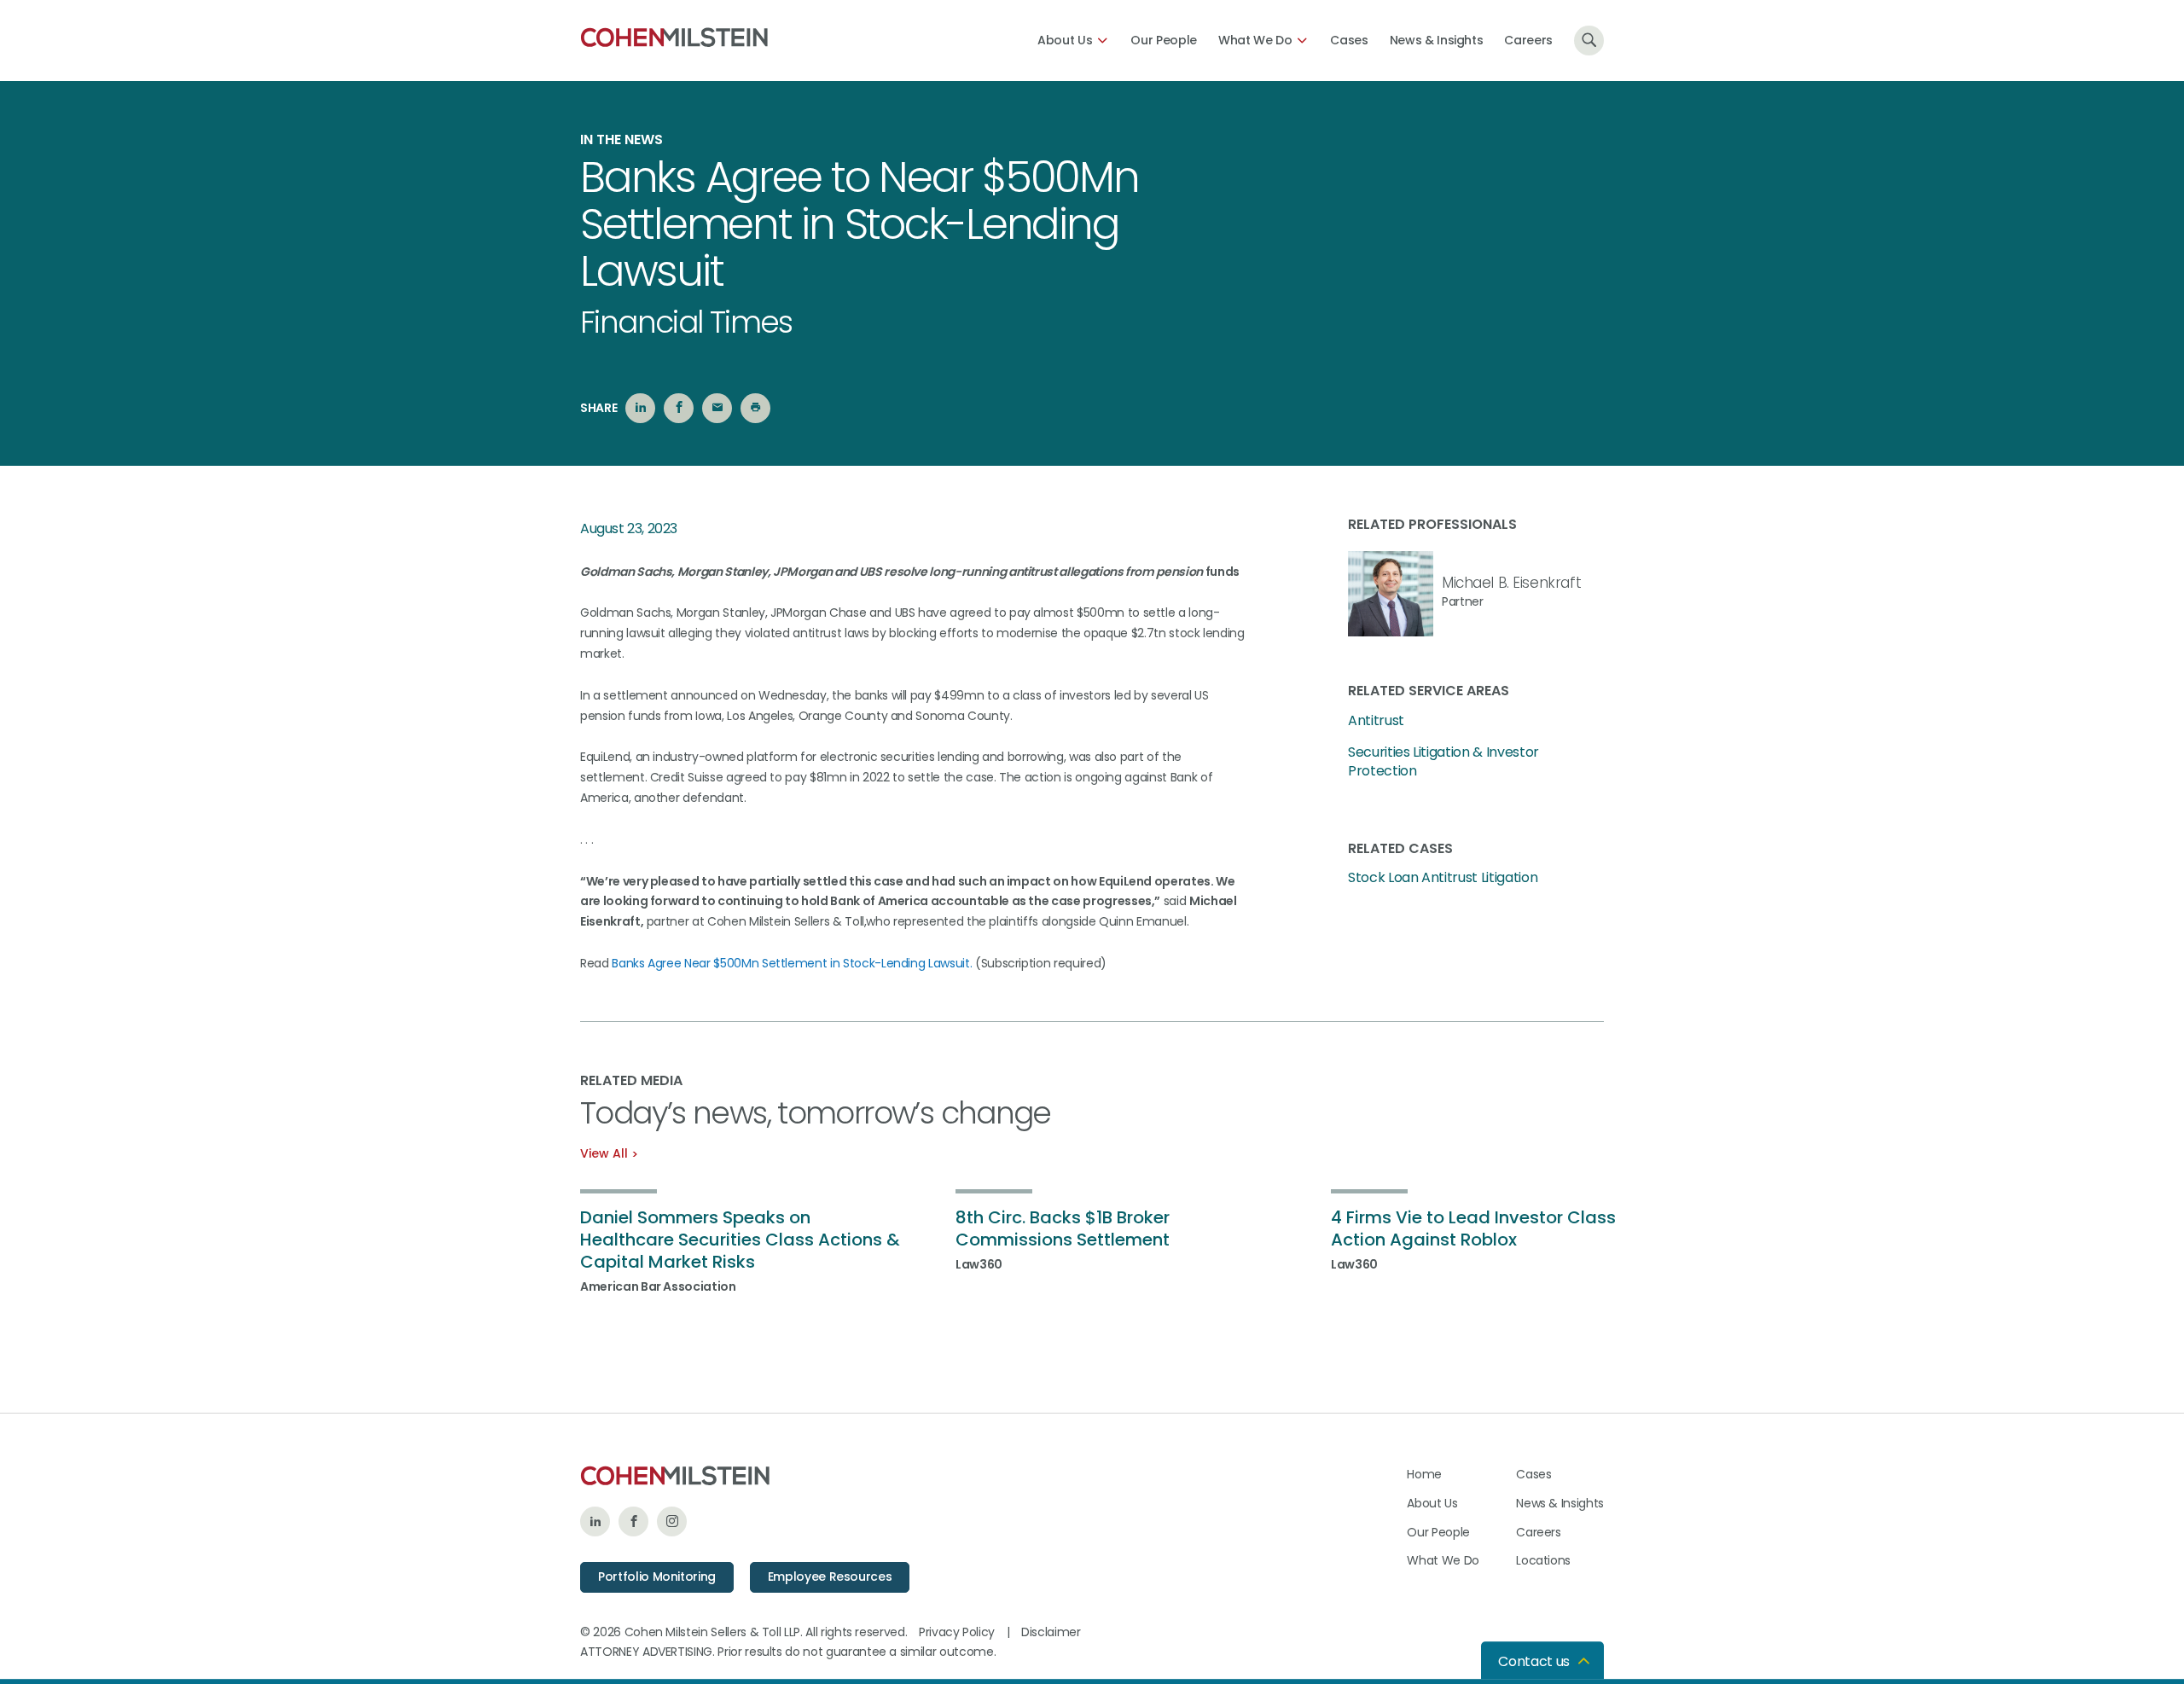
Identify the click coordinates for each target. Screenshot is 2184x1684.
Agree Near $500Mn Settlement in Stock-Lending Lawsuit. (810, 963)
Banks (630, 963)
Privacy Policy (957, 1632)
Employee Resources (830, 1577)
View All (604, 1153)
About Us (1065, 40)
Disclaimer (1051, 1632)
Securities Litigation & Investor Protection (1443, 762)
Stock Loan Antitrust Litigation (1443, 878)
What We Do (1255, 40)
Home (1424, 1474)
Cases (1349, 40)
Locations (1543, 1560)
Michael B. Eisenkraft (1511, 583)
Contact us (1534, 1661)
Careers (1528, 40)
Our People (1164, 40)
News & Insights (1437, 40)
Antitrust (1376, 721)
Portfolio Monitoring (657, 1577)
